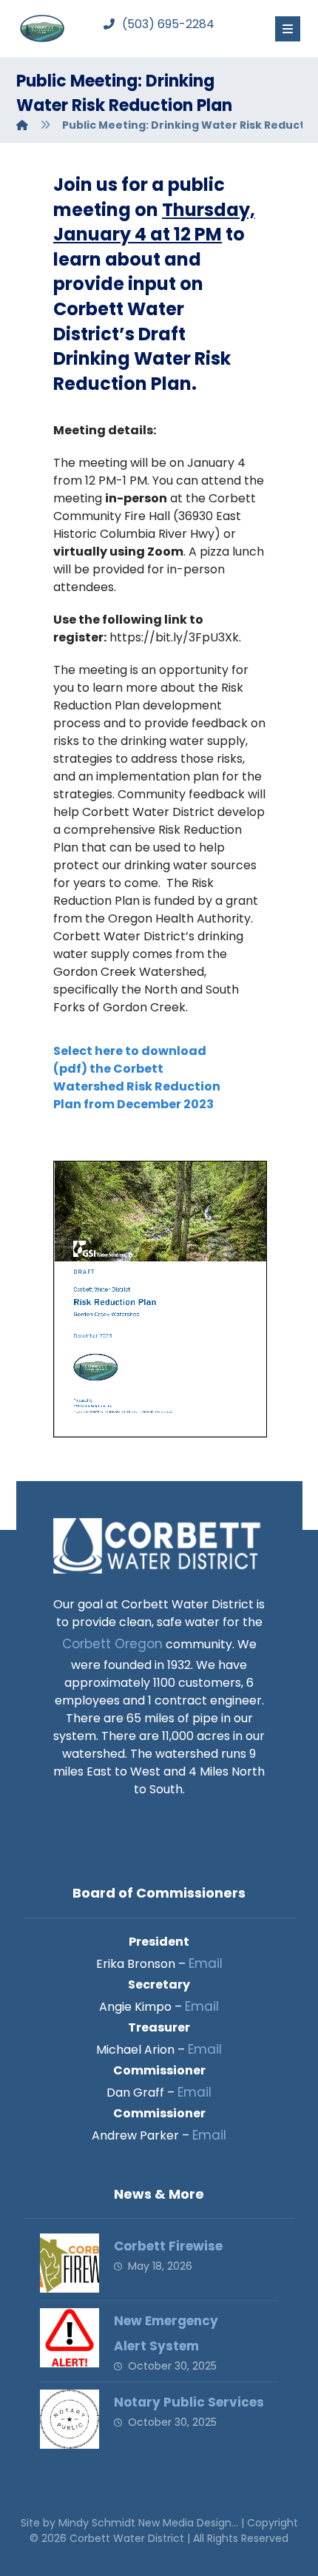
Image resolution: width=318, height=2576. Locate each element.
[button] (288, 29)
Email (206, 1963)
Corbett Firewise (168, 2246)
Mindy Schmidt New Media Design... (150, 2523)
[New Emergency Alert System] (70, 2338)
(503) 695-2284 (168, 24)
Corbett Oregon (112, 1644)
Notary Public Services (189, 2402)
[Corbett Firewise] (70, 2263)
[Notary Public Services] (70, 2419)
